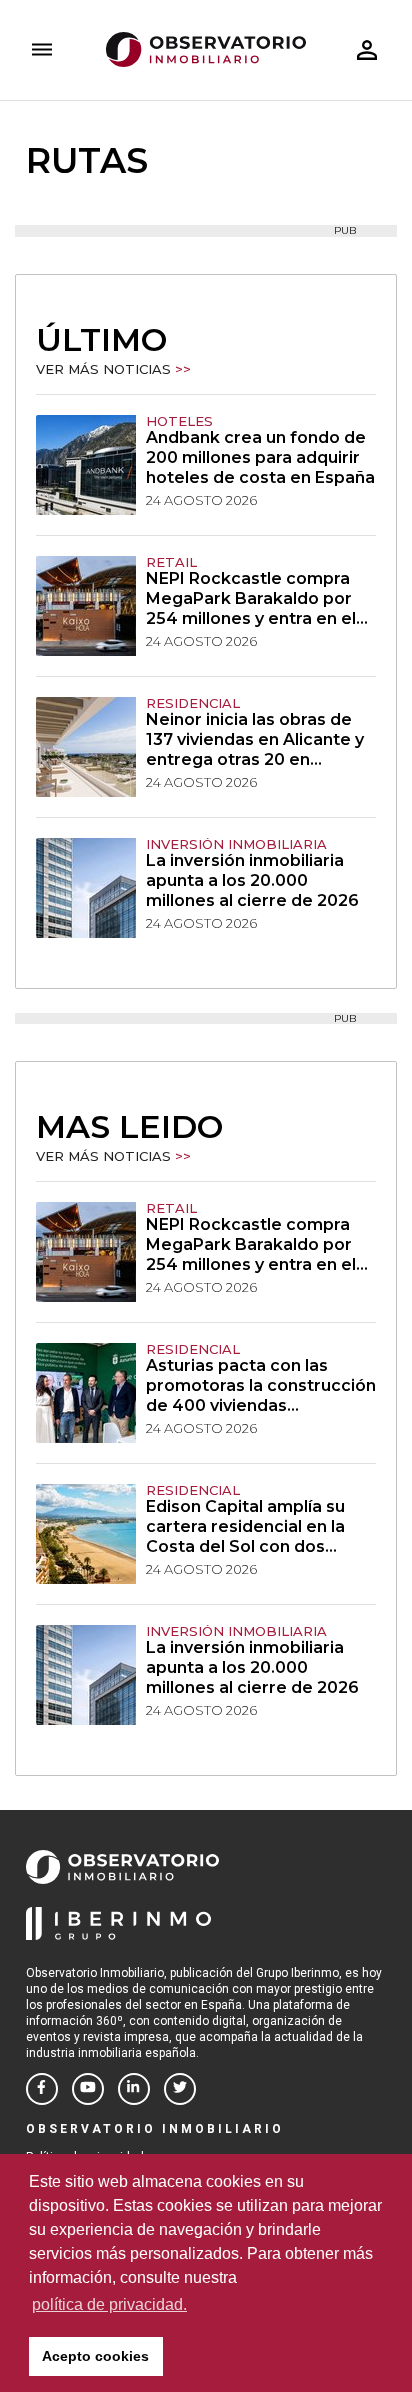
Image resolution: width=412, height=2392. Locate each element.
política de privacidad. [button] (109, 2304)
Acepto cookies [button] (95, 2356)
